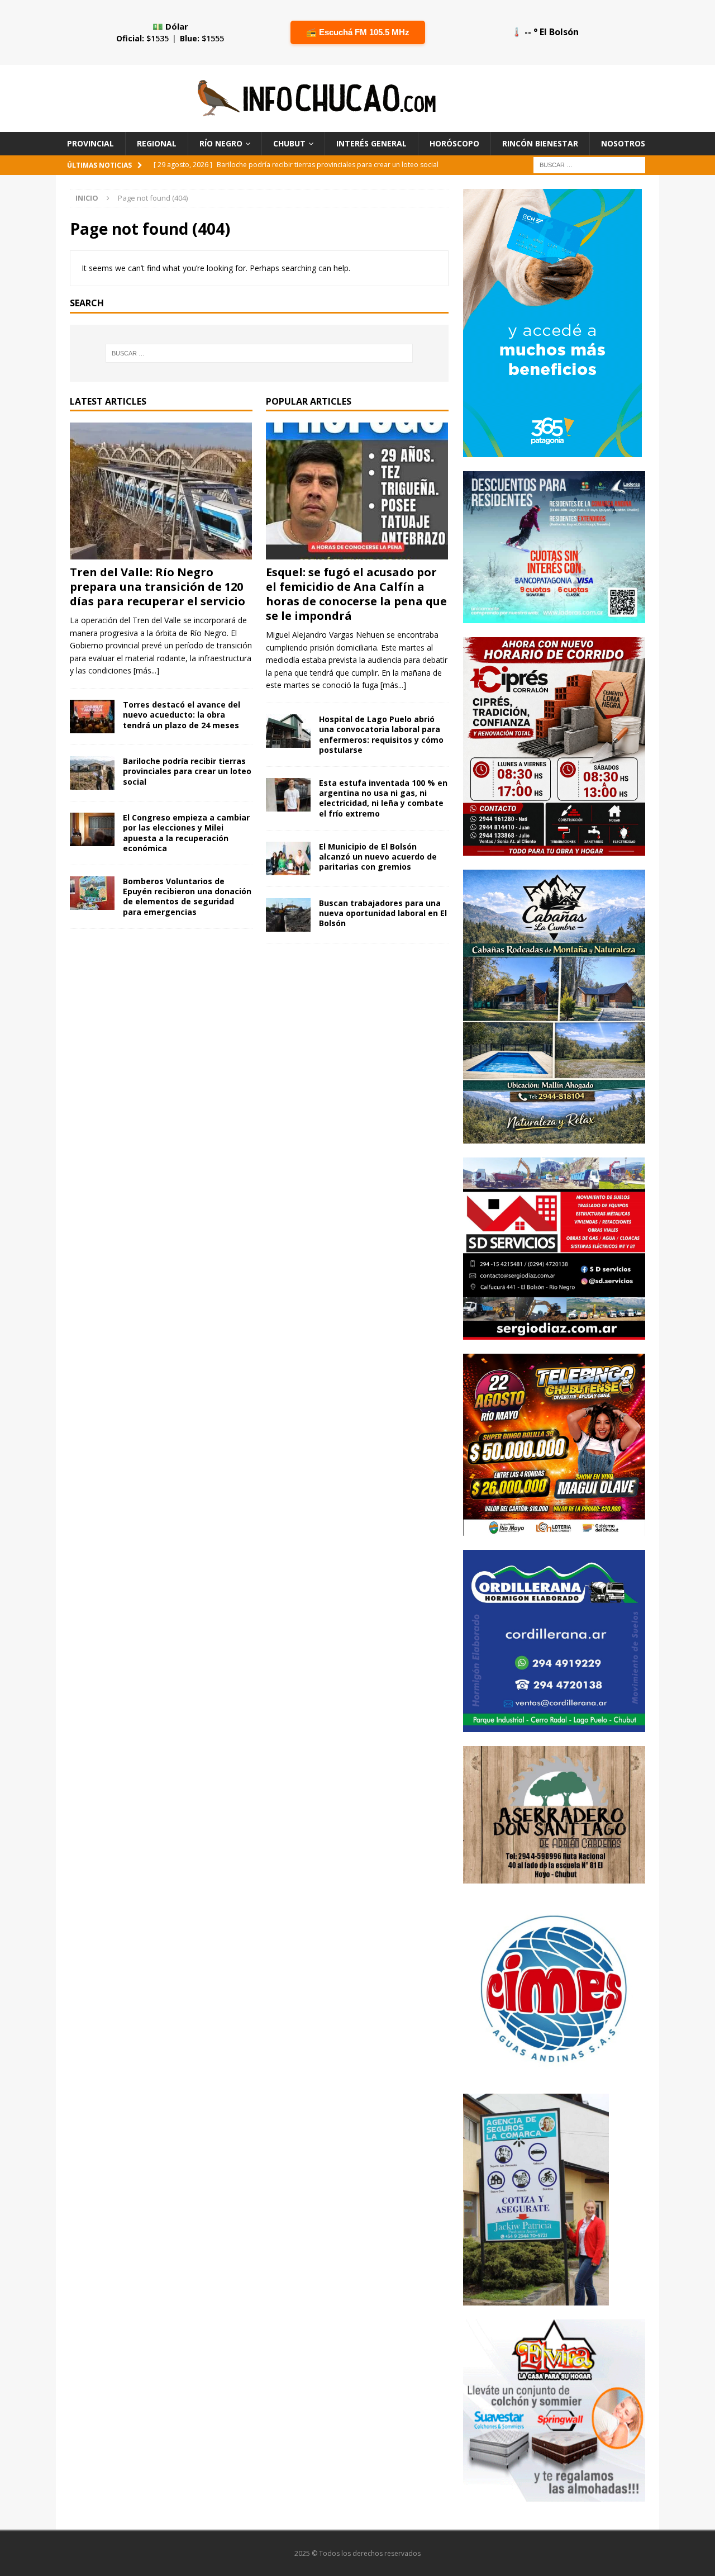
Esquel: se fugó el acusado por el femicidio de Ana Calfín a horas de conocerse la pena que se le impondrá (356, 594)
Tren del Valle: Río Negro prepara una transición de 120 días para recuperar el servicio (158, 587)
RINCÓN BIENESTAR (540, 143)
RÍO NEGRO (221, 143)
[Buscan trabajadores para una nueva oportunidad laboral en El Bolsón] (288, 915)
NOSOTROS (623, 143)
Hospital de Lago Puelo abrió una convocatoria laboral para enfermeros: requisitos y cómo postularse (381, 734)
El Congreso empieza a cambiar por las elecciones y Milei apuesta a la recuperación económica (186, 833)
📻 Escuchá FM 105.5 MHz (358, 32)
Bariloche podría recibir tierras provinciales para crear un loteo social (187, 771)
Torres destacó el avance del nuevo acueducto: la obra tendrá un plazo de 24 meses (182, 715)
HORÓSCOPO (454, 143)
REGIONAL (157, 143)
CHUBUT (289, 143)
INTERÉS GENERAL (371, 143)
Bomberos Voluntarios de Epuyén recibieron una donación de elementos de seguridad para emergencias (187, 896)
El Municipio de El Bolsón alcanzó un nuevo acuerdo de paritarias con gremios (378, 857)
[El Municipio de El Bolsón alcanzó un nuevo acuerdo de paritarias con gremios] (288, 858)
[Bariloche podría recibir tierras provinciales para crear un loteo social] (92, 773)
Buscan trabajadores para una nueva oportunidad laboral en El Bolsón (383, 913)
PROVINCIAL (90, 143)
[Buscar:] (589, 165)
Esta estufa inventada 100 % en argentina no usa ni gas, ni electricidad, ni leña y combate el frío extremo (383, 798)
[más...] (146, 670)
